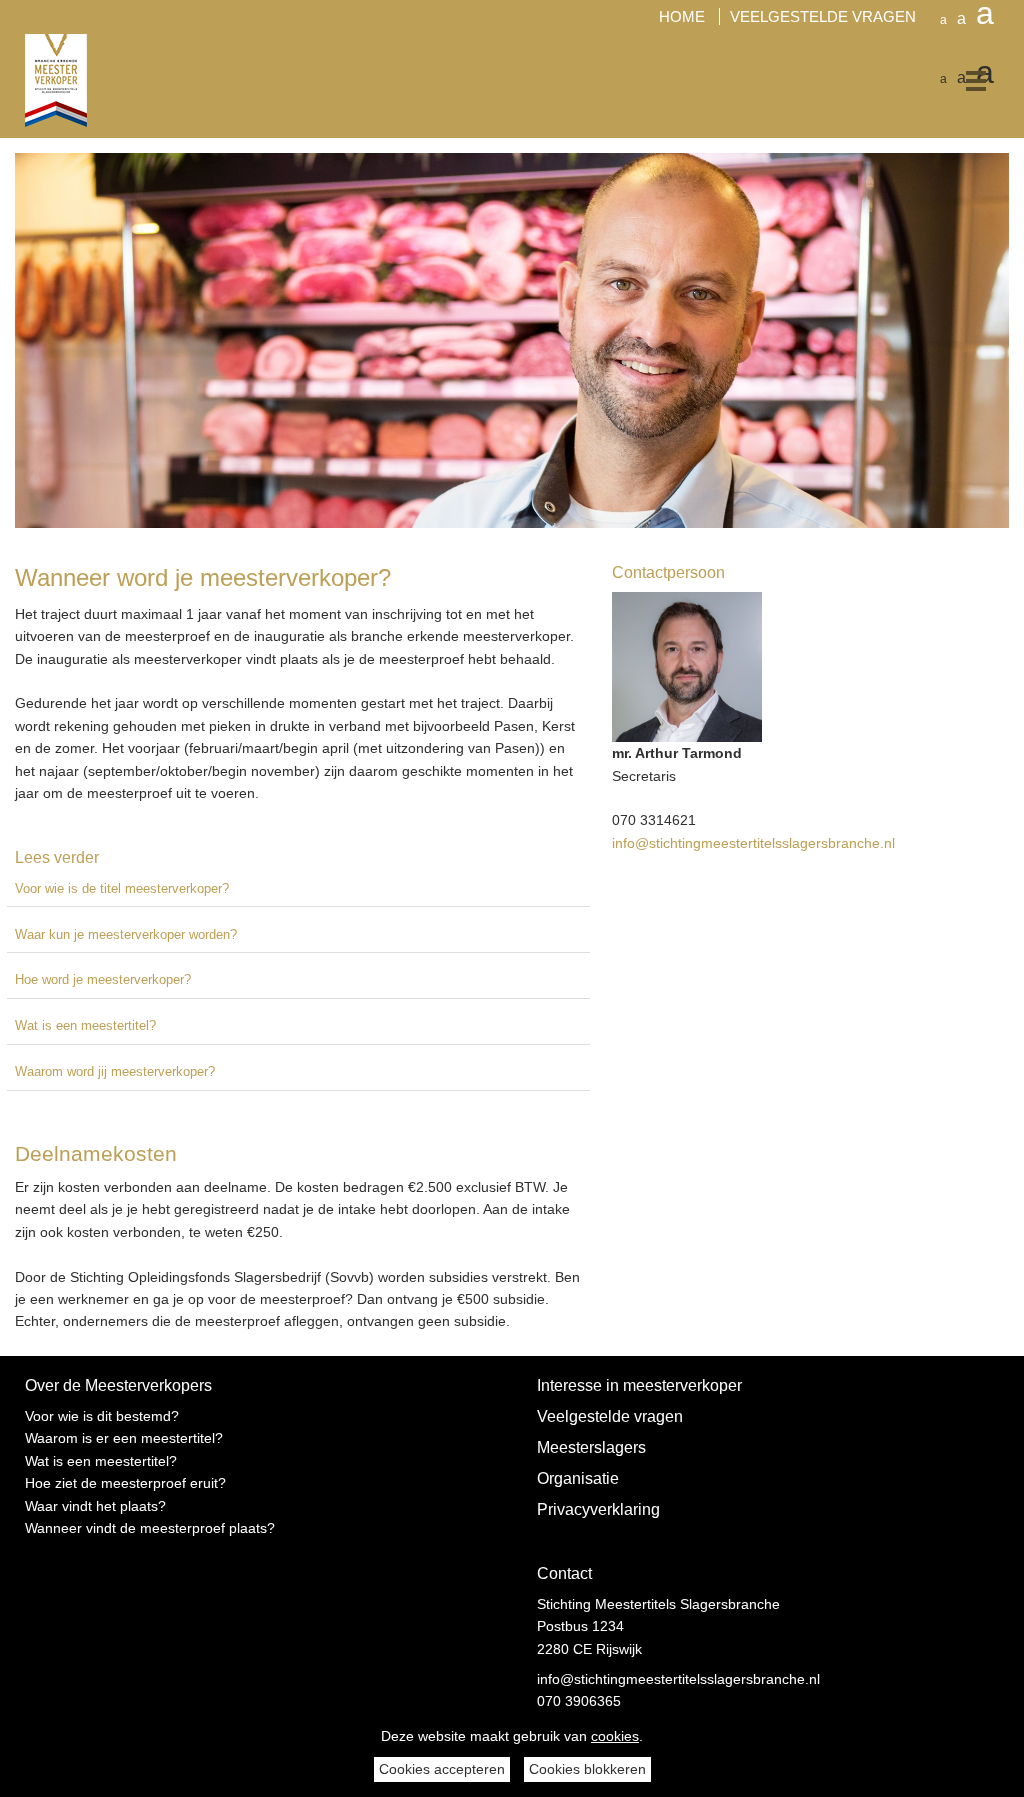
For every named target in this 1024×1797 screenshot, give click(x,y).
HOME (682, 16)
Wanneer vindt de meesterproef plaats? (150, 1528)
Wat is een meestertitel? (85, 1025)
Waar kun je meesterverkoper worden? (126, 934)
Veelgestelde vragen (610, 1416)
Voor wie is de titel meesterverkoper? (122, 888)
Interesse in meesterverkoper (639, 1385)
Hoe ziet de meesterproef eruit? (125, 1483)
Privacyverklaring (598, 1509)
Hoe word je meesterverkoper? (103, 979)
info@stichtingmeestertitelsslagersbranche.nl (753, 843)
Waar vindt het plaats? (95, 1506)
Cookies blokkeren (587, 1769)
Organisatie (578, 1478)
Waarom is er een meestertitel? (124, 1438)
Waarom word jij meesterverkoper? (115, 1071)
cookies (615, 1736)
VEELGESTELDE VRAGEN (825, 16)
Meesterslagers (591, 1447)
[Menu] (959, 81)
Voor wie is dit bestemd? (102, 1416)
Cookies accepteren (442, 1769)
